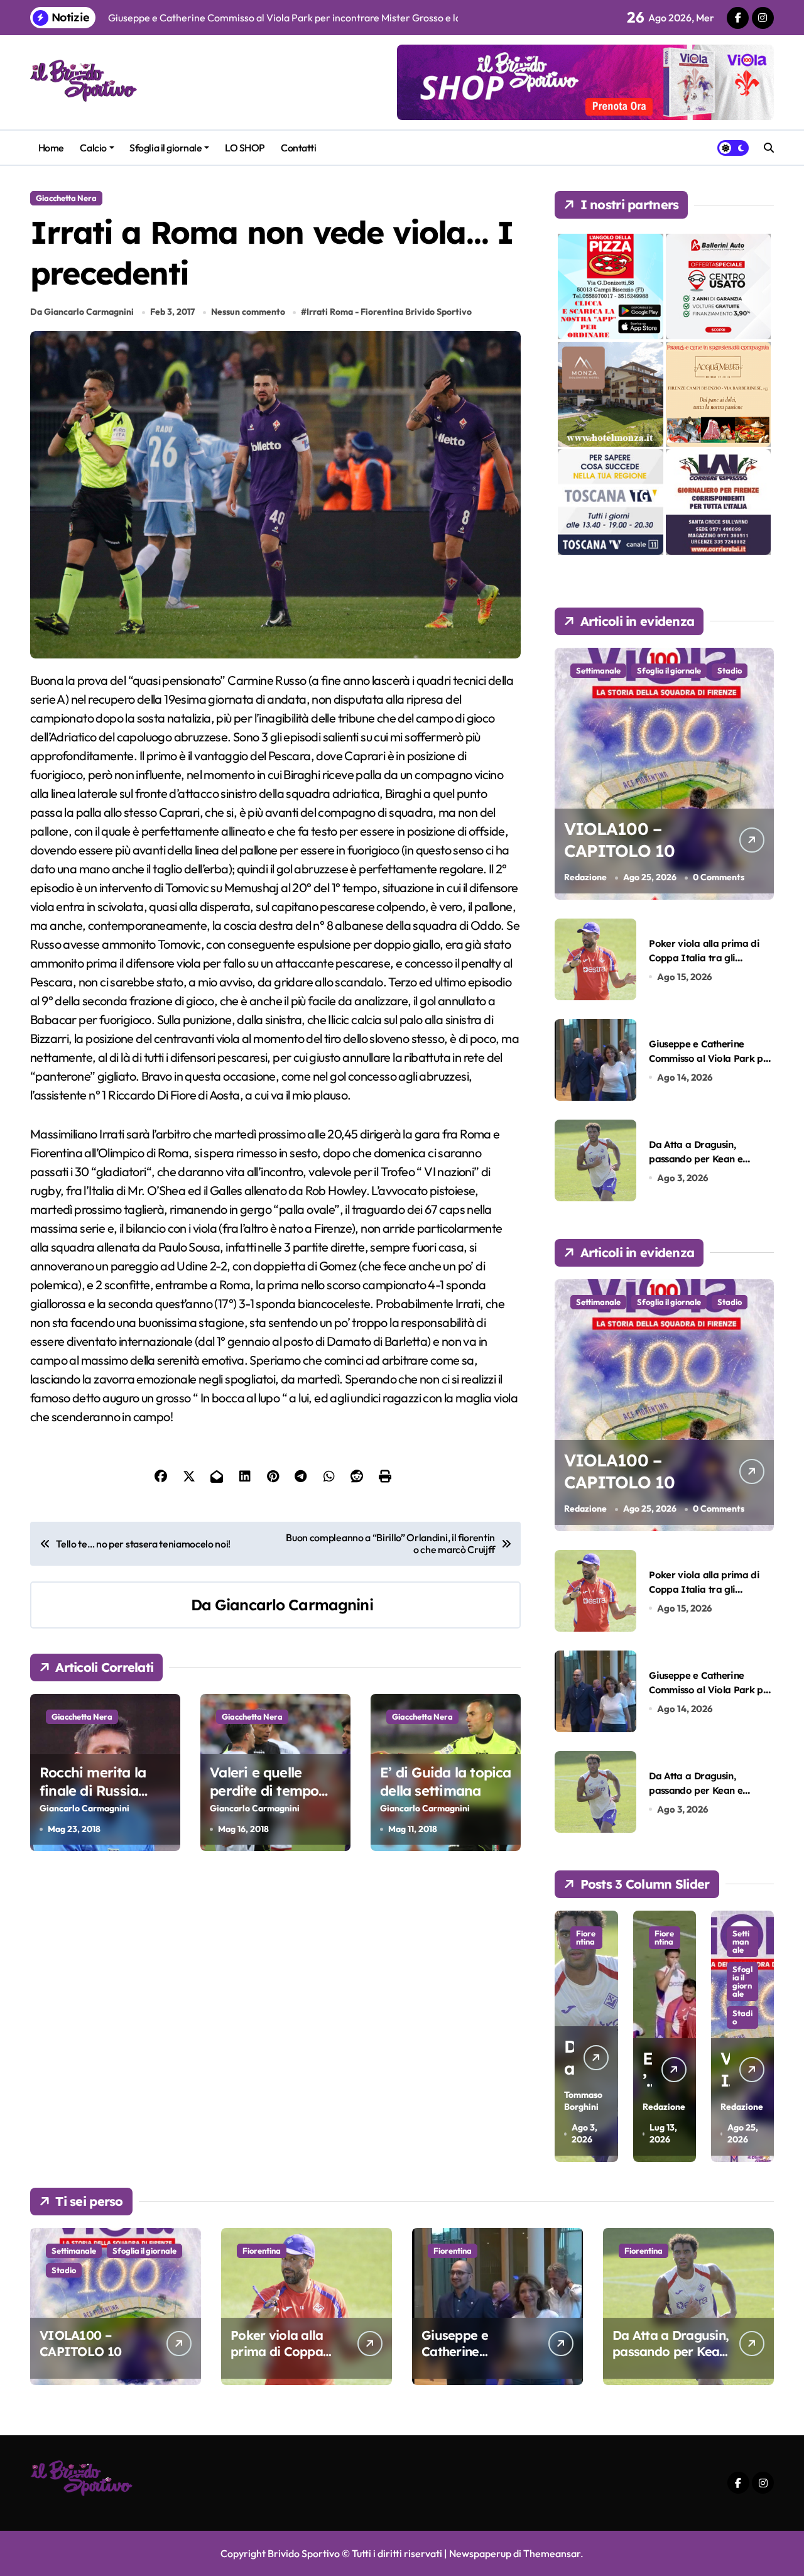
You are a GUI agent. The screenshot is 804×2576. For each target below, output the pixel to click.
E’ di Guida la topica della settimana (445, 1782)
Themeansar (552, 2553)
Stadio (730, 670)
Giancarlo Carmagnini (294, 1605)
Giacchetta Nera (66, 198)
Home (51, 148)
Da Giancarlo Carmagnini (82, 312)
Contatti (298, 148)
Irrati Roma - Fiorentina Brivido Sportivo (389, 312)
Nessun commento (248, 312)
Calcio (93, 148)
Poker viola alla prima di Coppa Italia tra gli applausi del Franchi (704, 958)
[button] (761, 2035)
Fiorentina (604, 1937)
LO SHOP (245, 148)
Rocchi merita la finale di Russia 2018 (93, 1790)
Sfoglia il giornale (166, 148)
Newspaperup (480, 2553)
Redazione (585, 877)
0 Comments (719, 877)
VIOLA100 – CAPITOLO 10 (619, 840)
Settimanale (598, 670)
